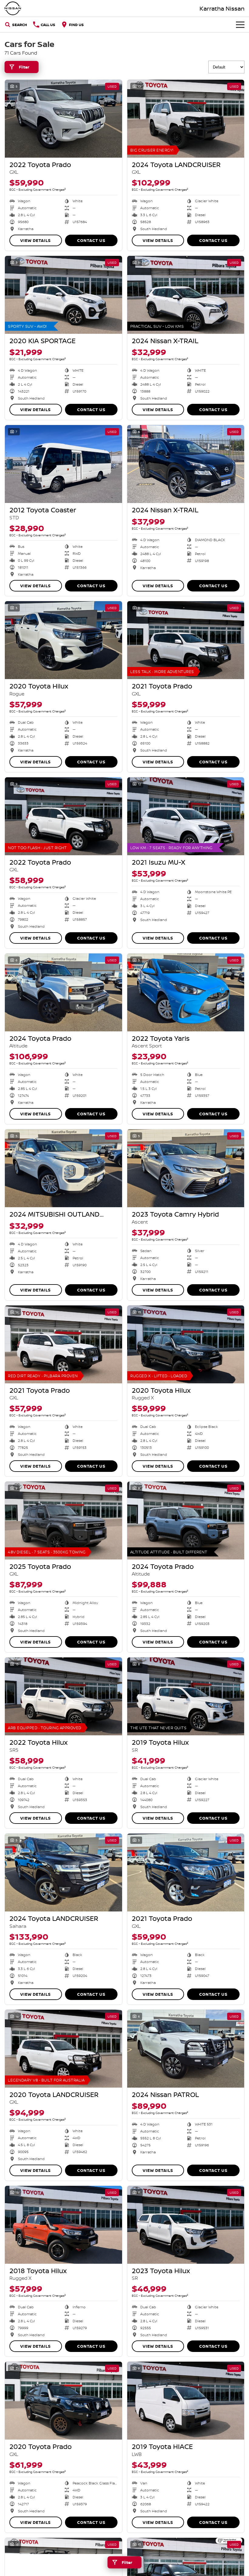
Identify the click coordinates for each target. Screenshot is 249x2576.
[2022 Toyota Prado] (63, 119)
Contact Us (91, 240)
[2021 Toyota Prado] (186, 640)
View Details (36, 240)
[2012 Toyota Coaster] (63, 464)
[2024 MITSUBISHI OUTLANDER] (63, 1168)
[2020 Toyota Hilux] (63, 640)
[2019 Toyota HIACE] (186, 2401)
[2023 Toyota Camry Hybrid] (186, 1168)
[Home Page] (13, 8)
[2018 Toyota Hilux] (63, 2225)
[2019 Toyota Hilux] (186, 1696)
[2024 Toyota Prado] (63, 992)
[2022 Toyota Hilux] (63, 1696)
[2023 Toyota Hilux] (186, 2225)
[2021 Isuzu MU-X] (186, 816)
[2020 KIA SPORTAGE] (63, 295)
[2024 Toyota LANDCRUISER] (186, 119)
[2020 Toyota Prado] (63, 2401)
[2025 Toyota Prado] (63, 1521)
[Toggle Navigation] (240, 25)
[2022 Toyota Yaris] (186, 992)
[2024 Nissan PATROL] (186, 2049)
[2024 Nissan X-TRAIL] (186, 295)
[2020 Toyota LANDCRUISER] (63, 2049)
